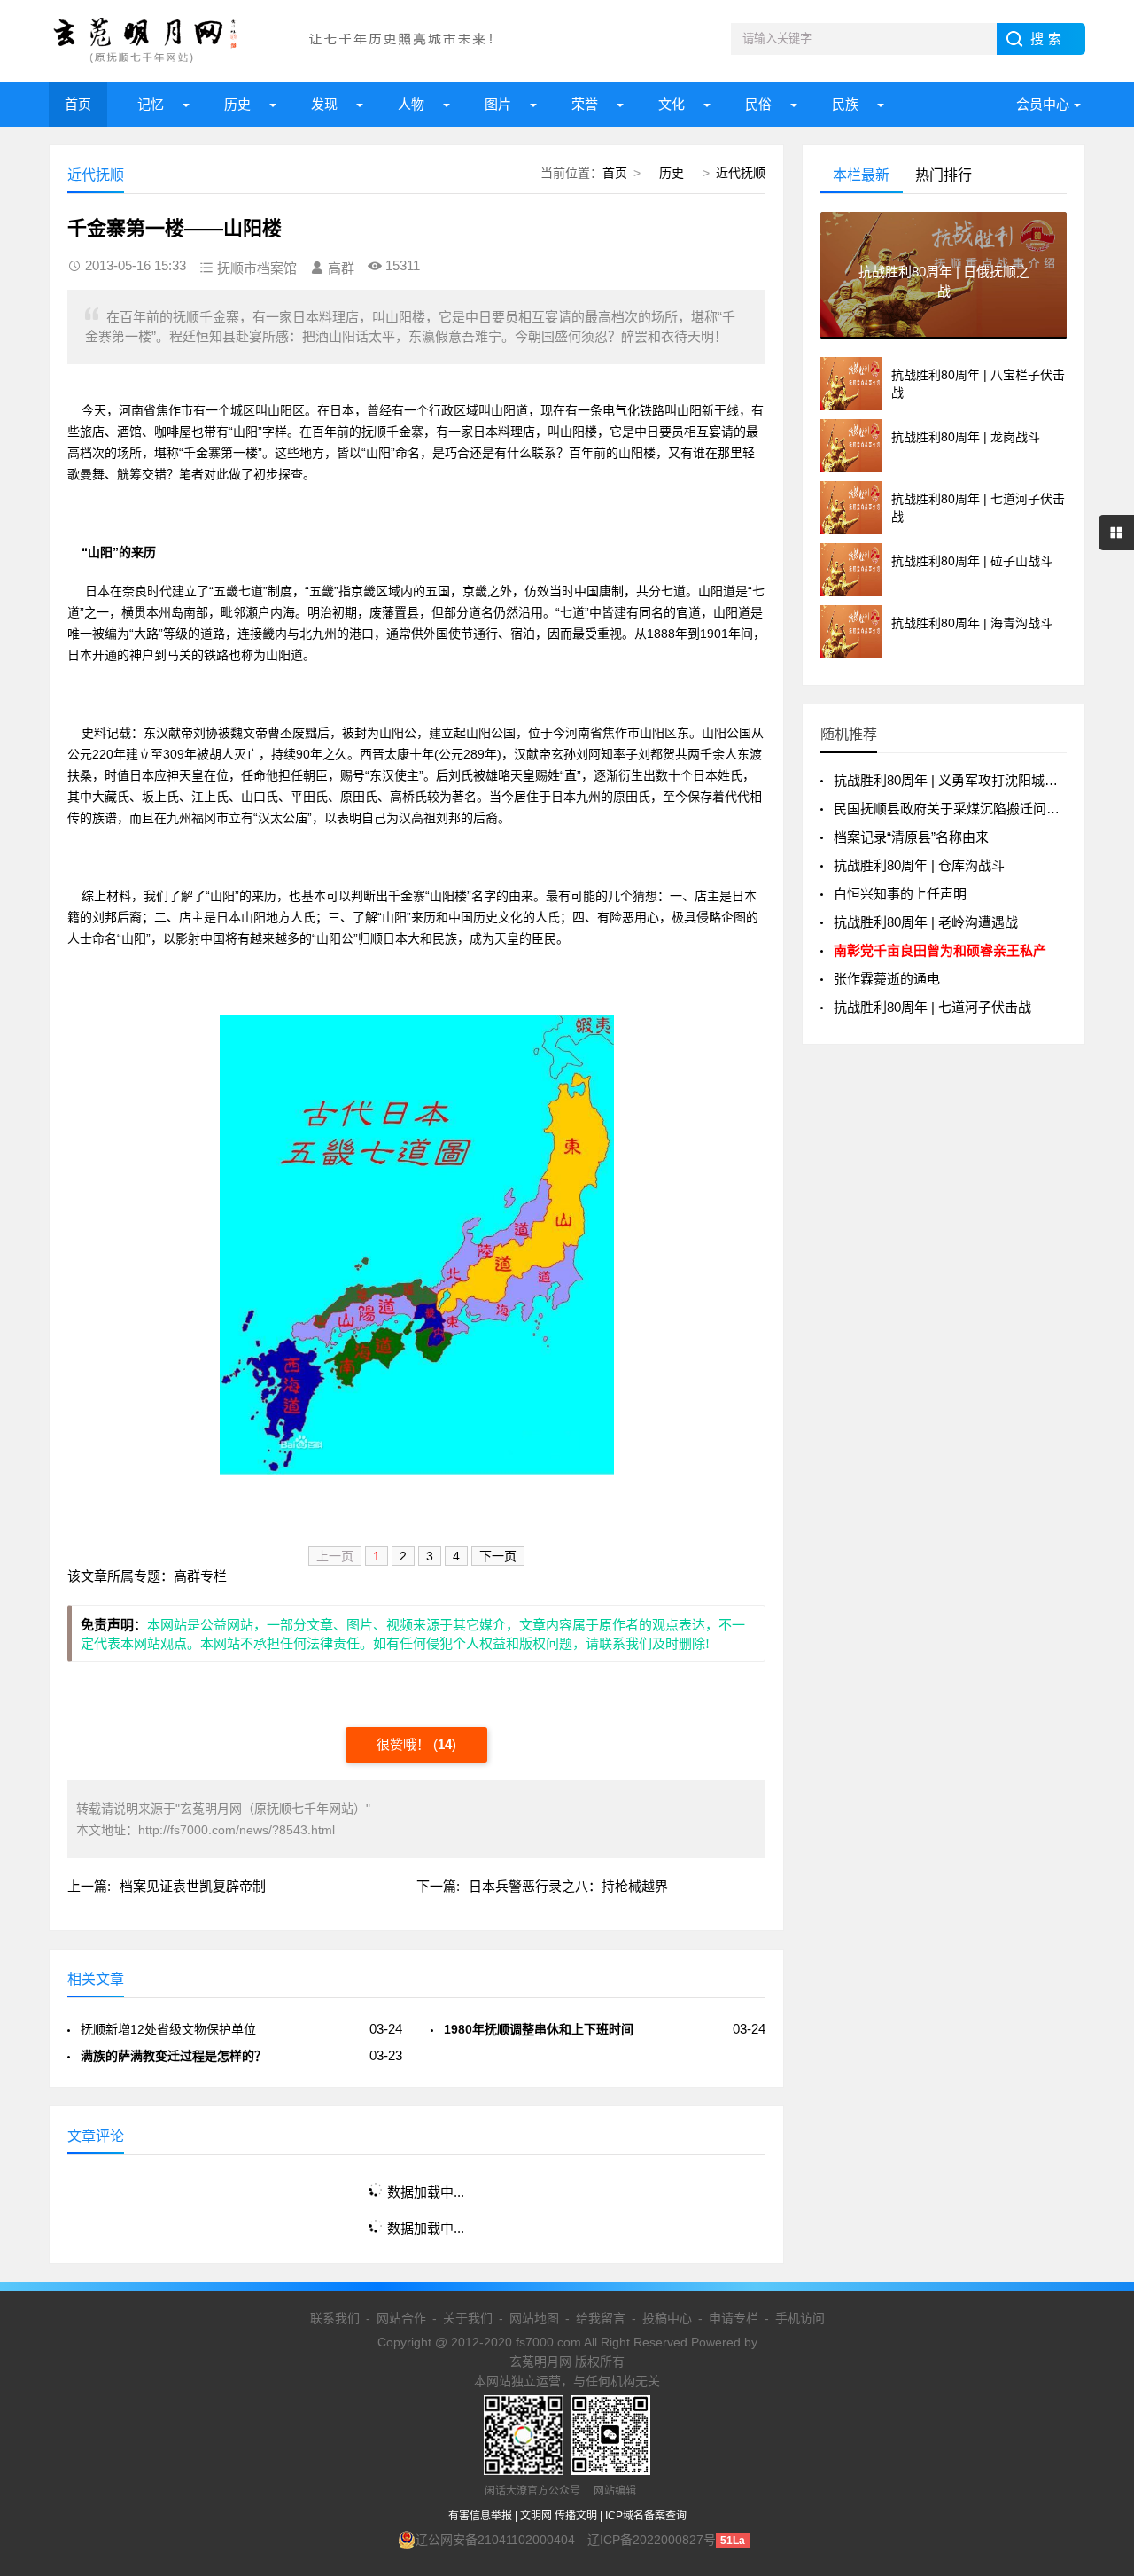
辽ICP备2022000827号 (652, 2540)
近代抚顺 (741, 173)
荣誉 (585, 104)
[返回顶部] (1098, 2300)
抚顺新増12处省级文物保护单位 (168, 2029)
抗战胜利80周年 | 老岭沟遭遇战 (926, 922)
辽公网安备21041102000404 (495, 2540)
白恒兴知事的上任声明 (900, 894)
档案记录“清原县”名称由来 (911, 837)
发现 (324, 104)
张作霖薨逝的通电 (887, 979)
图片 (498, 104)
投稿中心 (667, 2318)
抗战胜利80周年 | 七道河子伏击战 (932, 1007)
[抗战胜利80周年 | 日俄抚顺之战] (944, 332)
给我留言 (601, 2318)
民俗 (758, 104)
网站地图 (534, 2318)
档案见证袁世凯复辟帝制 (193, 1886)
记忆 (151, 104)
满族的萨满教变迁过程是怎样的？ (174, 2056)
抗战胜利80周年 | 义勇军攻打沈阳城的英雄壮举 (972, 780)
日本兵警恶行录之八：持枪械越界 (568, 1886)
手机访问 (800, 2318)
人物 (411, 104)
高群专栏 (200, 1576)
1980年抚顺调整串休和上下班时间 (539, 2029)
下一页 (498, 1556)
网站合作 (401, 2318)
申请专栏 (734, 2318)
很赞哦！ (405, 1744)
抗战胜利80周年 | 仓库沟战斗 (919, 865)
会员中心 (1043, 104)
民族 (845, 104)
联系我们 (335, 2318)
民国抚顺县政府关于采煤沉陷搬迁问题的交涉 (967, 809)
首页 (78, 104)
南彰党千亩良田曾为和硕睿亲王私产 (940, 950)
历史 (237, 104)
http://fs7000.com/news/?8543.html (237, 1830)
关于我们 (468, 2318)
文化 (672, 104)
